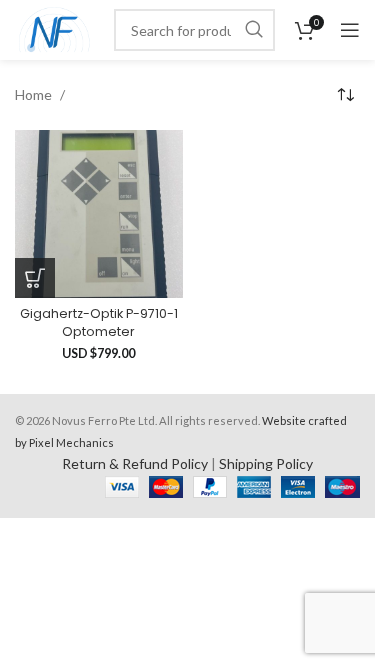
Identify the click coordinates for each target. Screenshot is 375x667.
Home (35, 94)
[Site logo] (54, 28)
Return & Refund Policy (135, 463)
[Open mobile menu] (350, 30)
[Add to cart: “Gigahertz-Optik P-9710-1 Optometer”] (35, 278)
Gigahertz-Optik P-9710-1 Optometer (99, 322)
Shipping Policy (266, 463)
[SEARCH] (254, 30)
